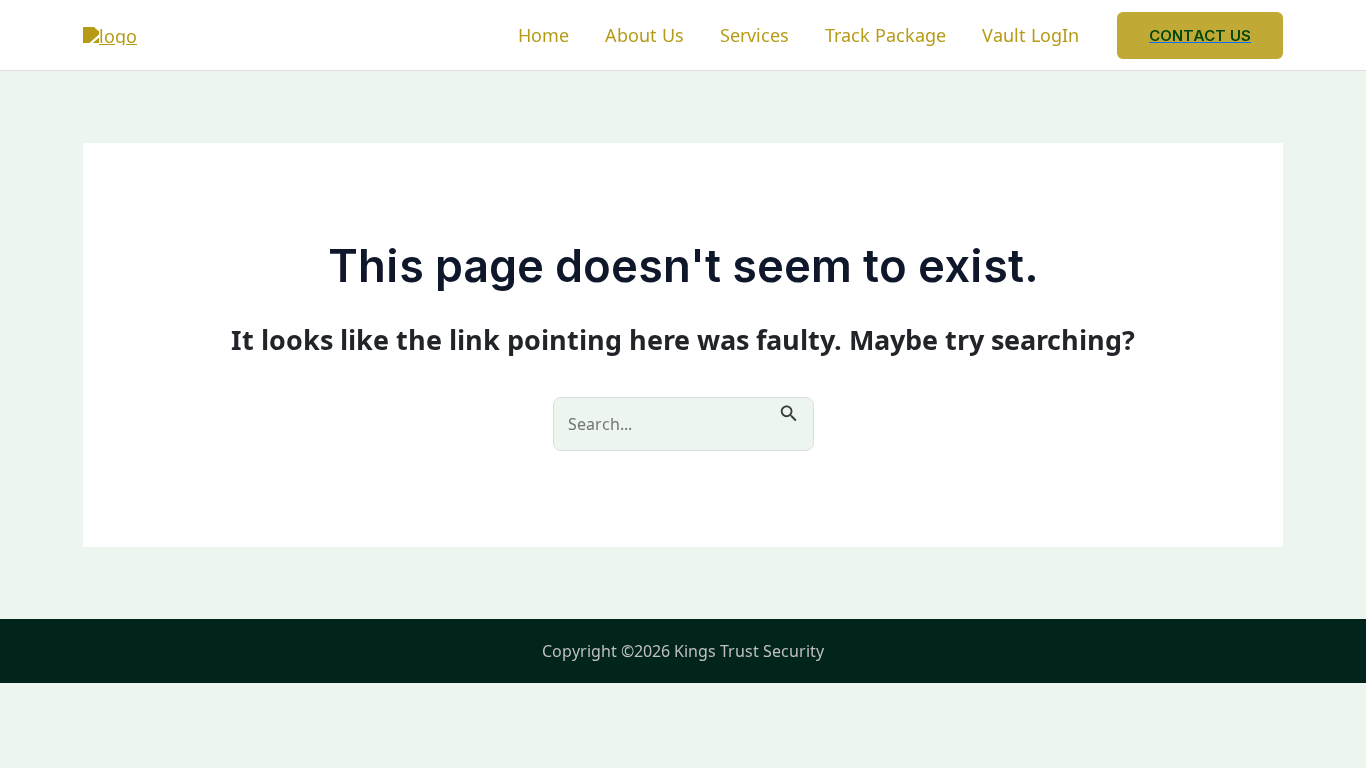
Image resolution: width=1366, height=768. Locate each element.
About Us (644, 35)
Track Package (885, 35)
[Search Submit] (789, 410)
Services (754, 35)
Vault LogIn (1030, 35)
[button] (1200, 35)
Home (543, 35)
